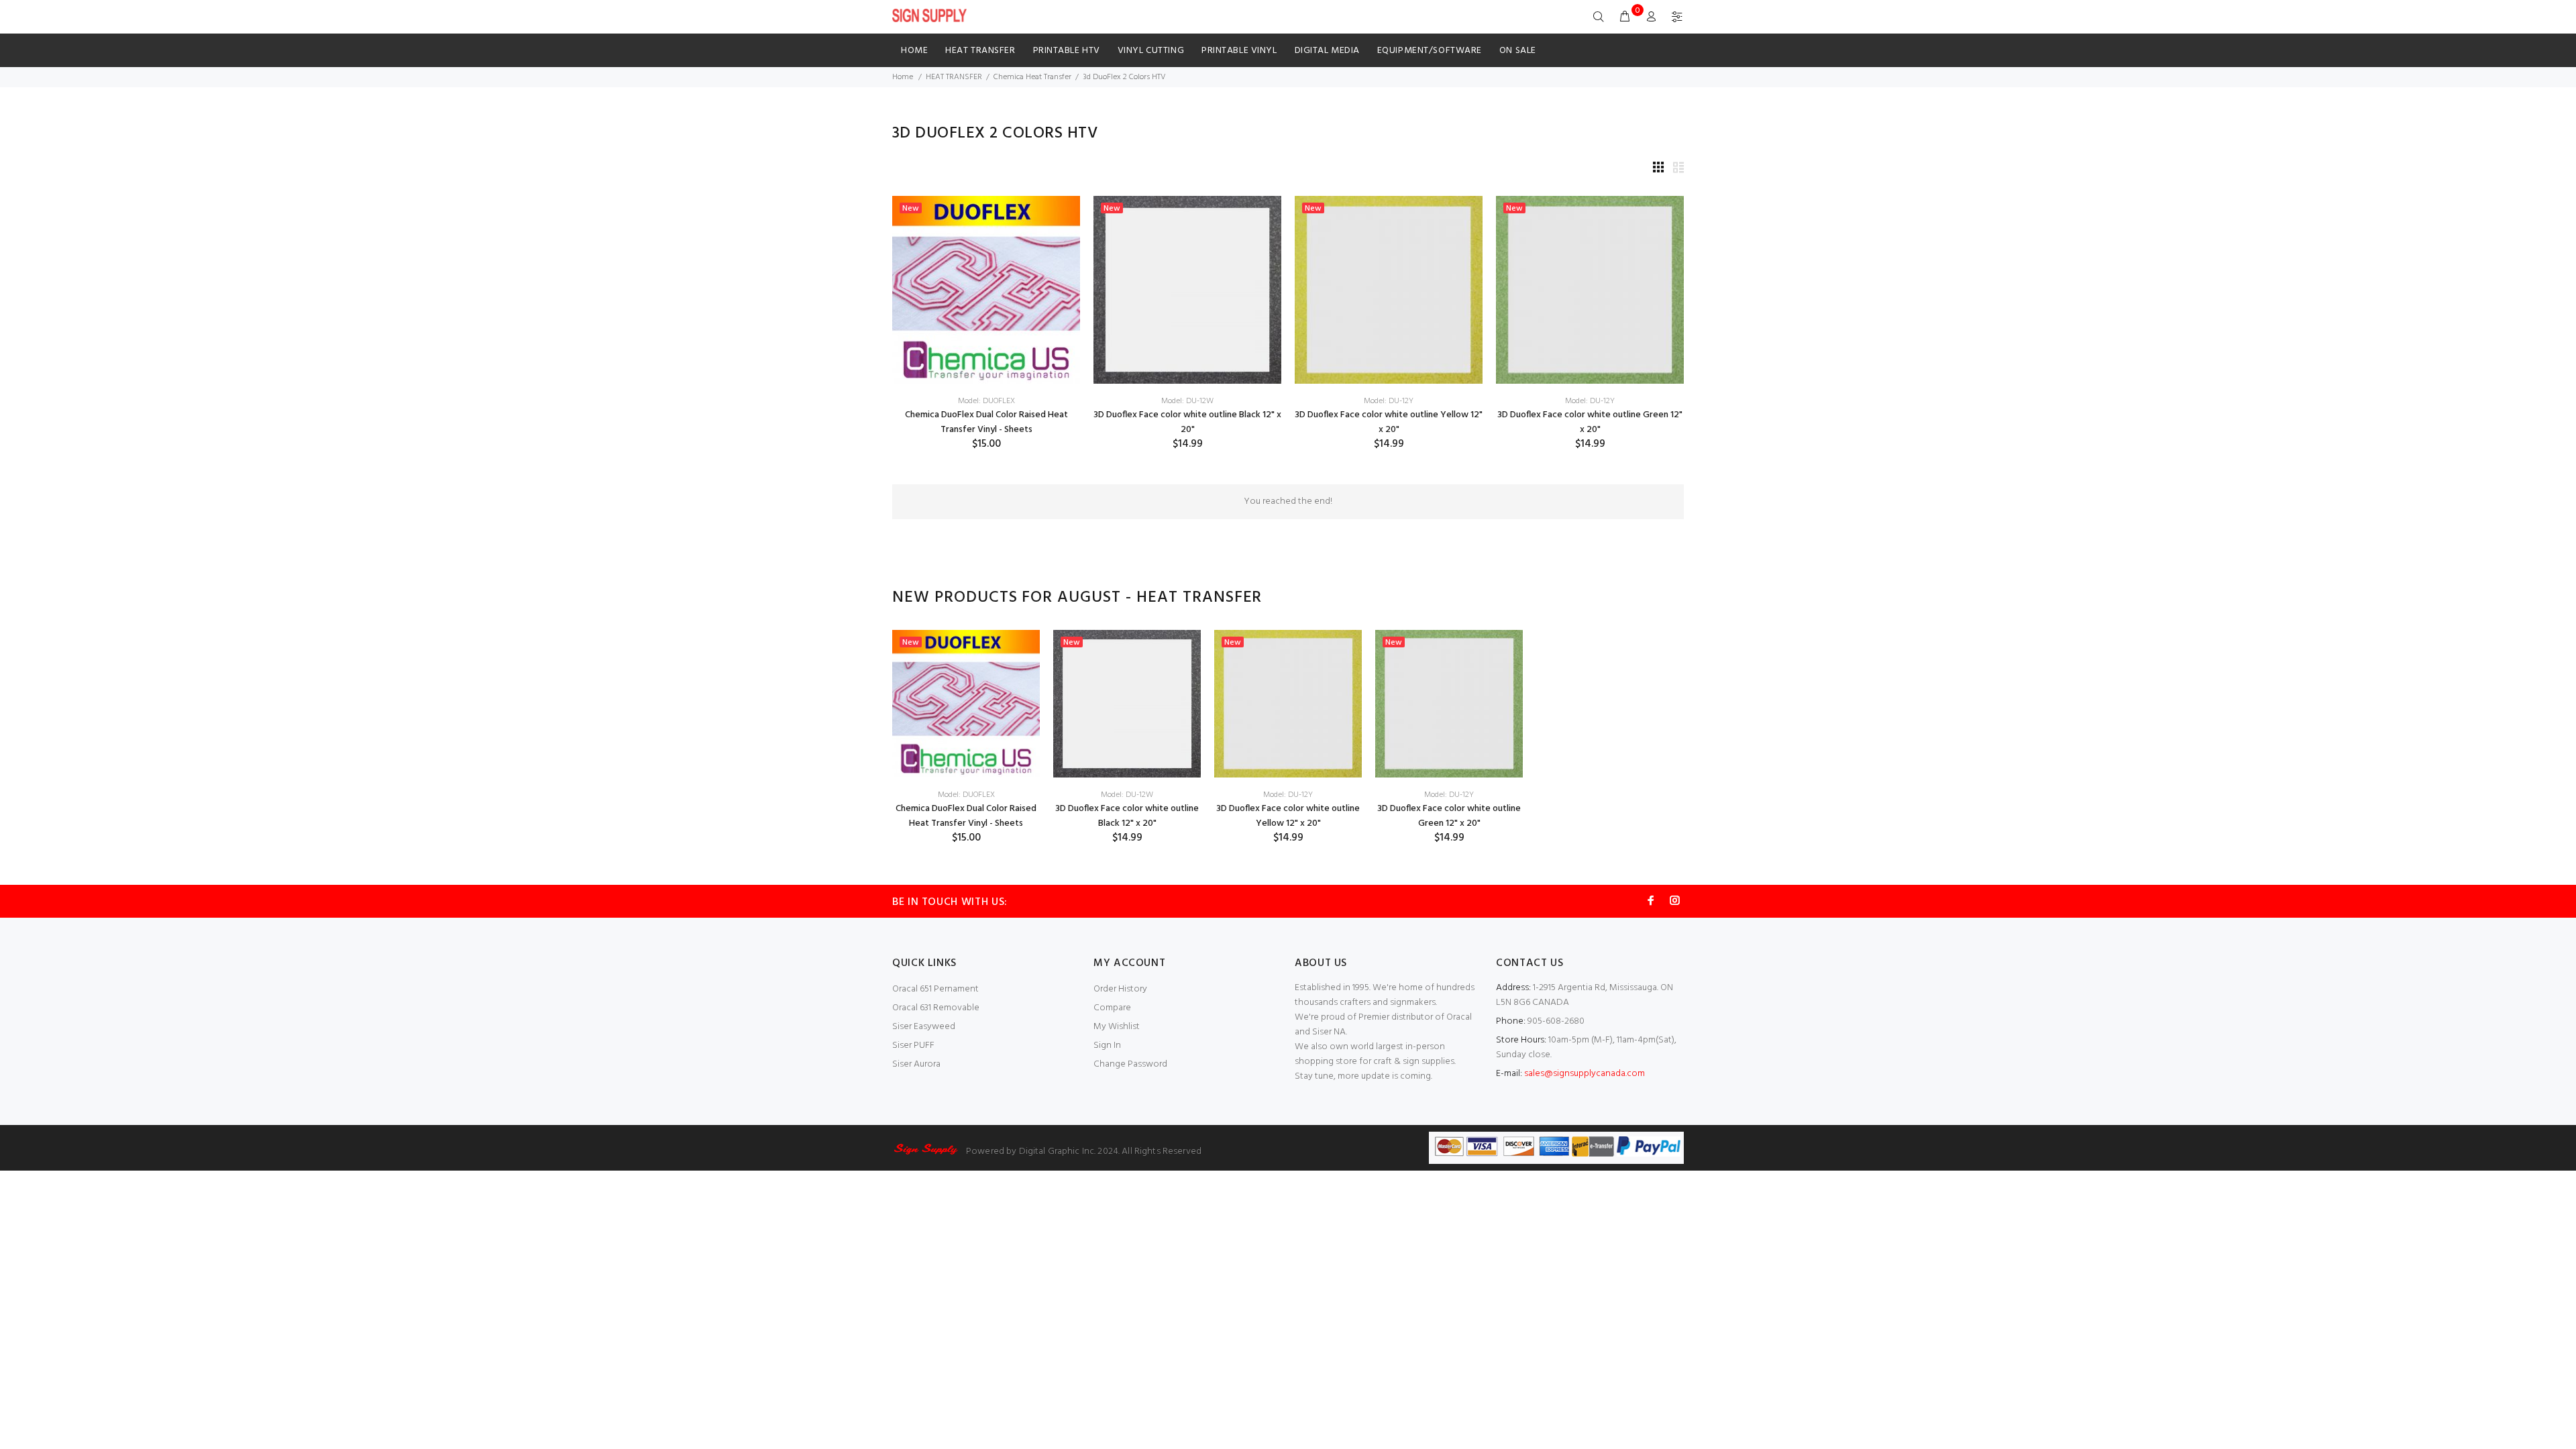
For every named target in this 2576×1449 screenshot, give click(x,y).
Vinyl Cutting (1151, 51)
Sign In (1107, 1045)
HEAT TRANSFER (980, 51)
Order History (1120, 989)
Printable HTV (1067, 51)
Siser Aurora (916, 1064)
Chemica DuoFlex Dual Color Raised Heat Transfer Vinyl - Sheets (986, 422)
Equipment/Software (1430, 51)
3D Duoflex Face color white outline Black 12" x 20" (1187, 422)
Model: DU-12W (1187, 401)
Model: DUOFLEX (986, 401)
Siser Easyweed (924, 1027)
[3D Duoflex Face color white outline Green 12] (1590, 290)
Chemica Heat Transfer (1032, 77)
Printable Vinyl (1239, 51)
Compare (1112, 1008)
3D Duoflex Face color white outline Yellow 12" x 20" (1389, 422)
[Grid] (1658, 169)
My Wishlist (1117, 1027)
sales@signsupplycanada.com (1585, 1074)
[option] (966, 737)
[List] (1678, 169)
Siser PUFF (913, 1045)
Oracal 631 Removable (936, 1008)
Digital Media (1327, 51)
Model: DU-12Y (1389, 401)
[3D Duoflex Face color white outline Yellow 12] (1389, 290)
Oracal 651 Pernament (935, 989)
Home (914, 51)
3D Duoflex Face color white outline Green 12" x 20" (1590, 422)
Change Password (1130, 1064)
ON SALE (1518, 51)
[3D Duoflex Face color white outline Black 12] (1187, 290)
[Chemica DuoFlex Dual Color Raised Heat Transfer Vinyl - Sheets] (986, 290)
